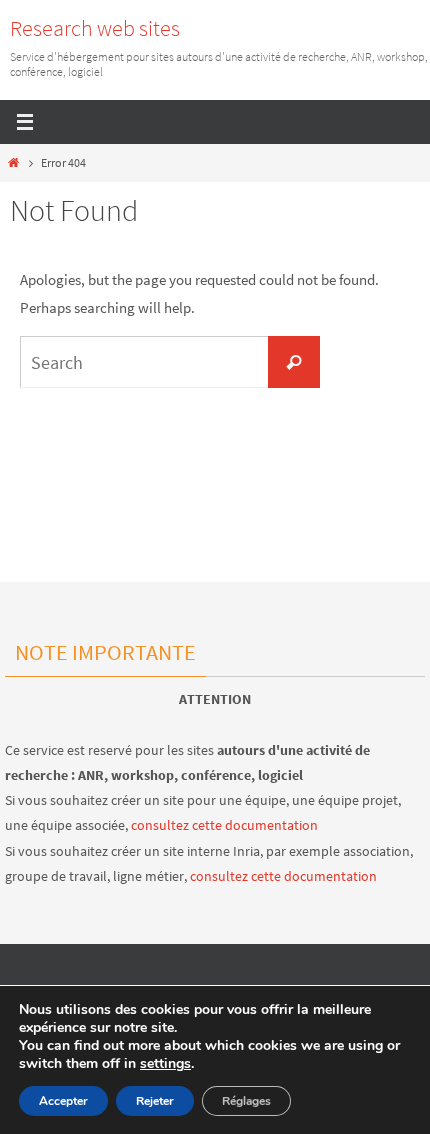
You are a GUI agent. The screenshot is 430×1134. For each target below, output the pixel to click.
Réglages (246, 1101)
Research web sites (95, 28)
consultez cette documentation (224, 825)
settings (165, 1064)
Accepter (63, 1101)
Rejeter (155, 1101)
